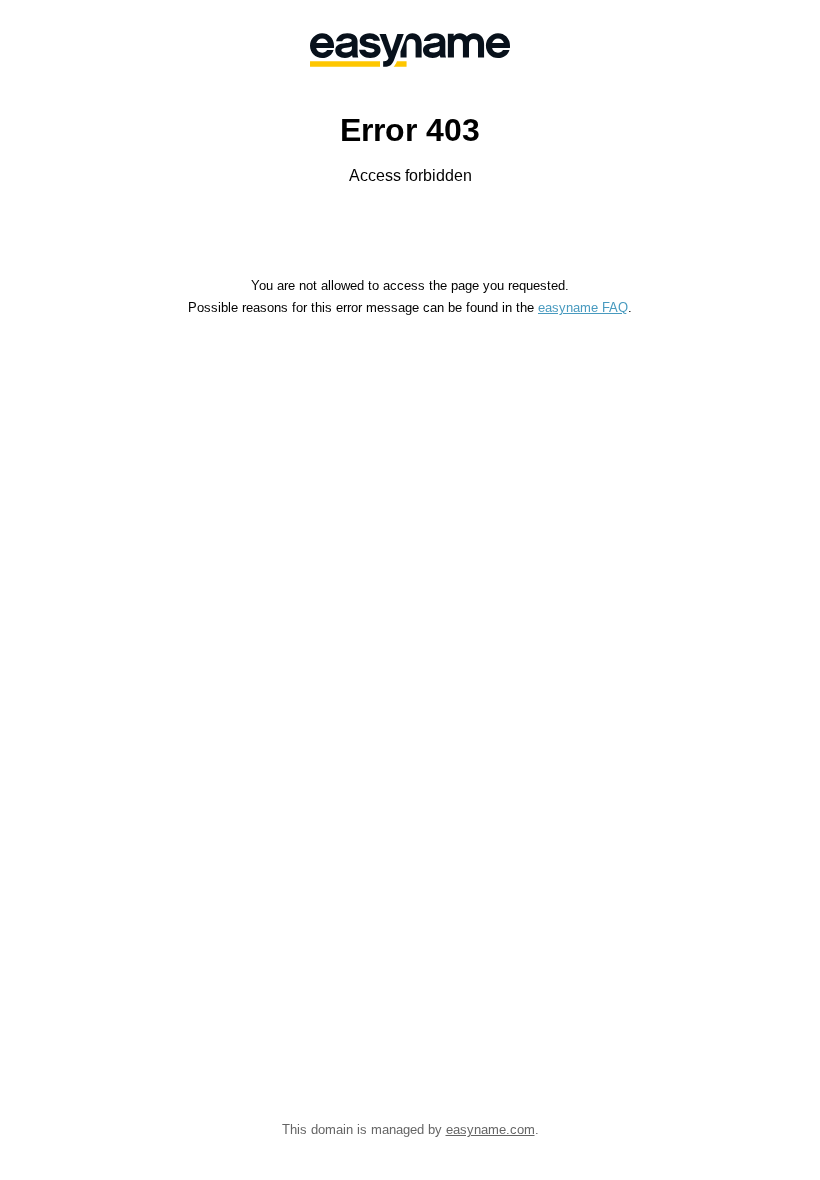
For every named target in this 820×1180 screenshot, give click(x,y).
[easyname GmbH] (410, 50)
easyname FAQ (583, 307)
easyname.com (490, 1129)
